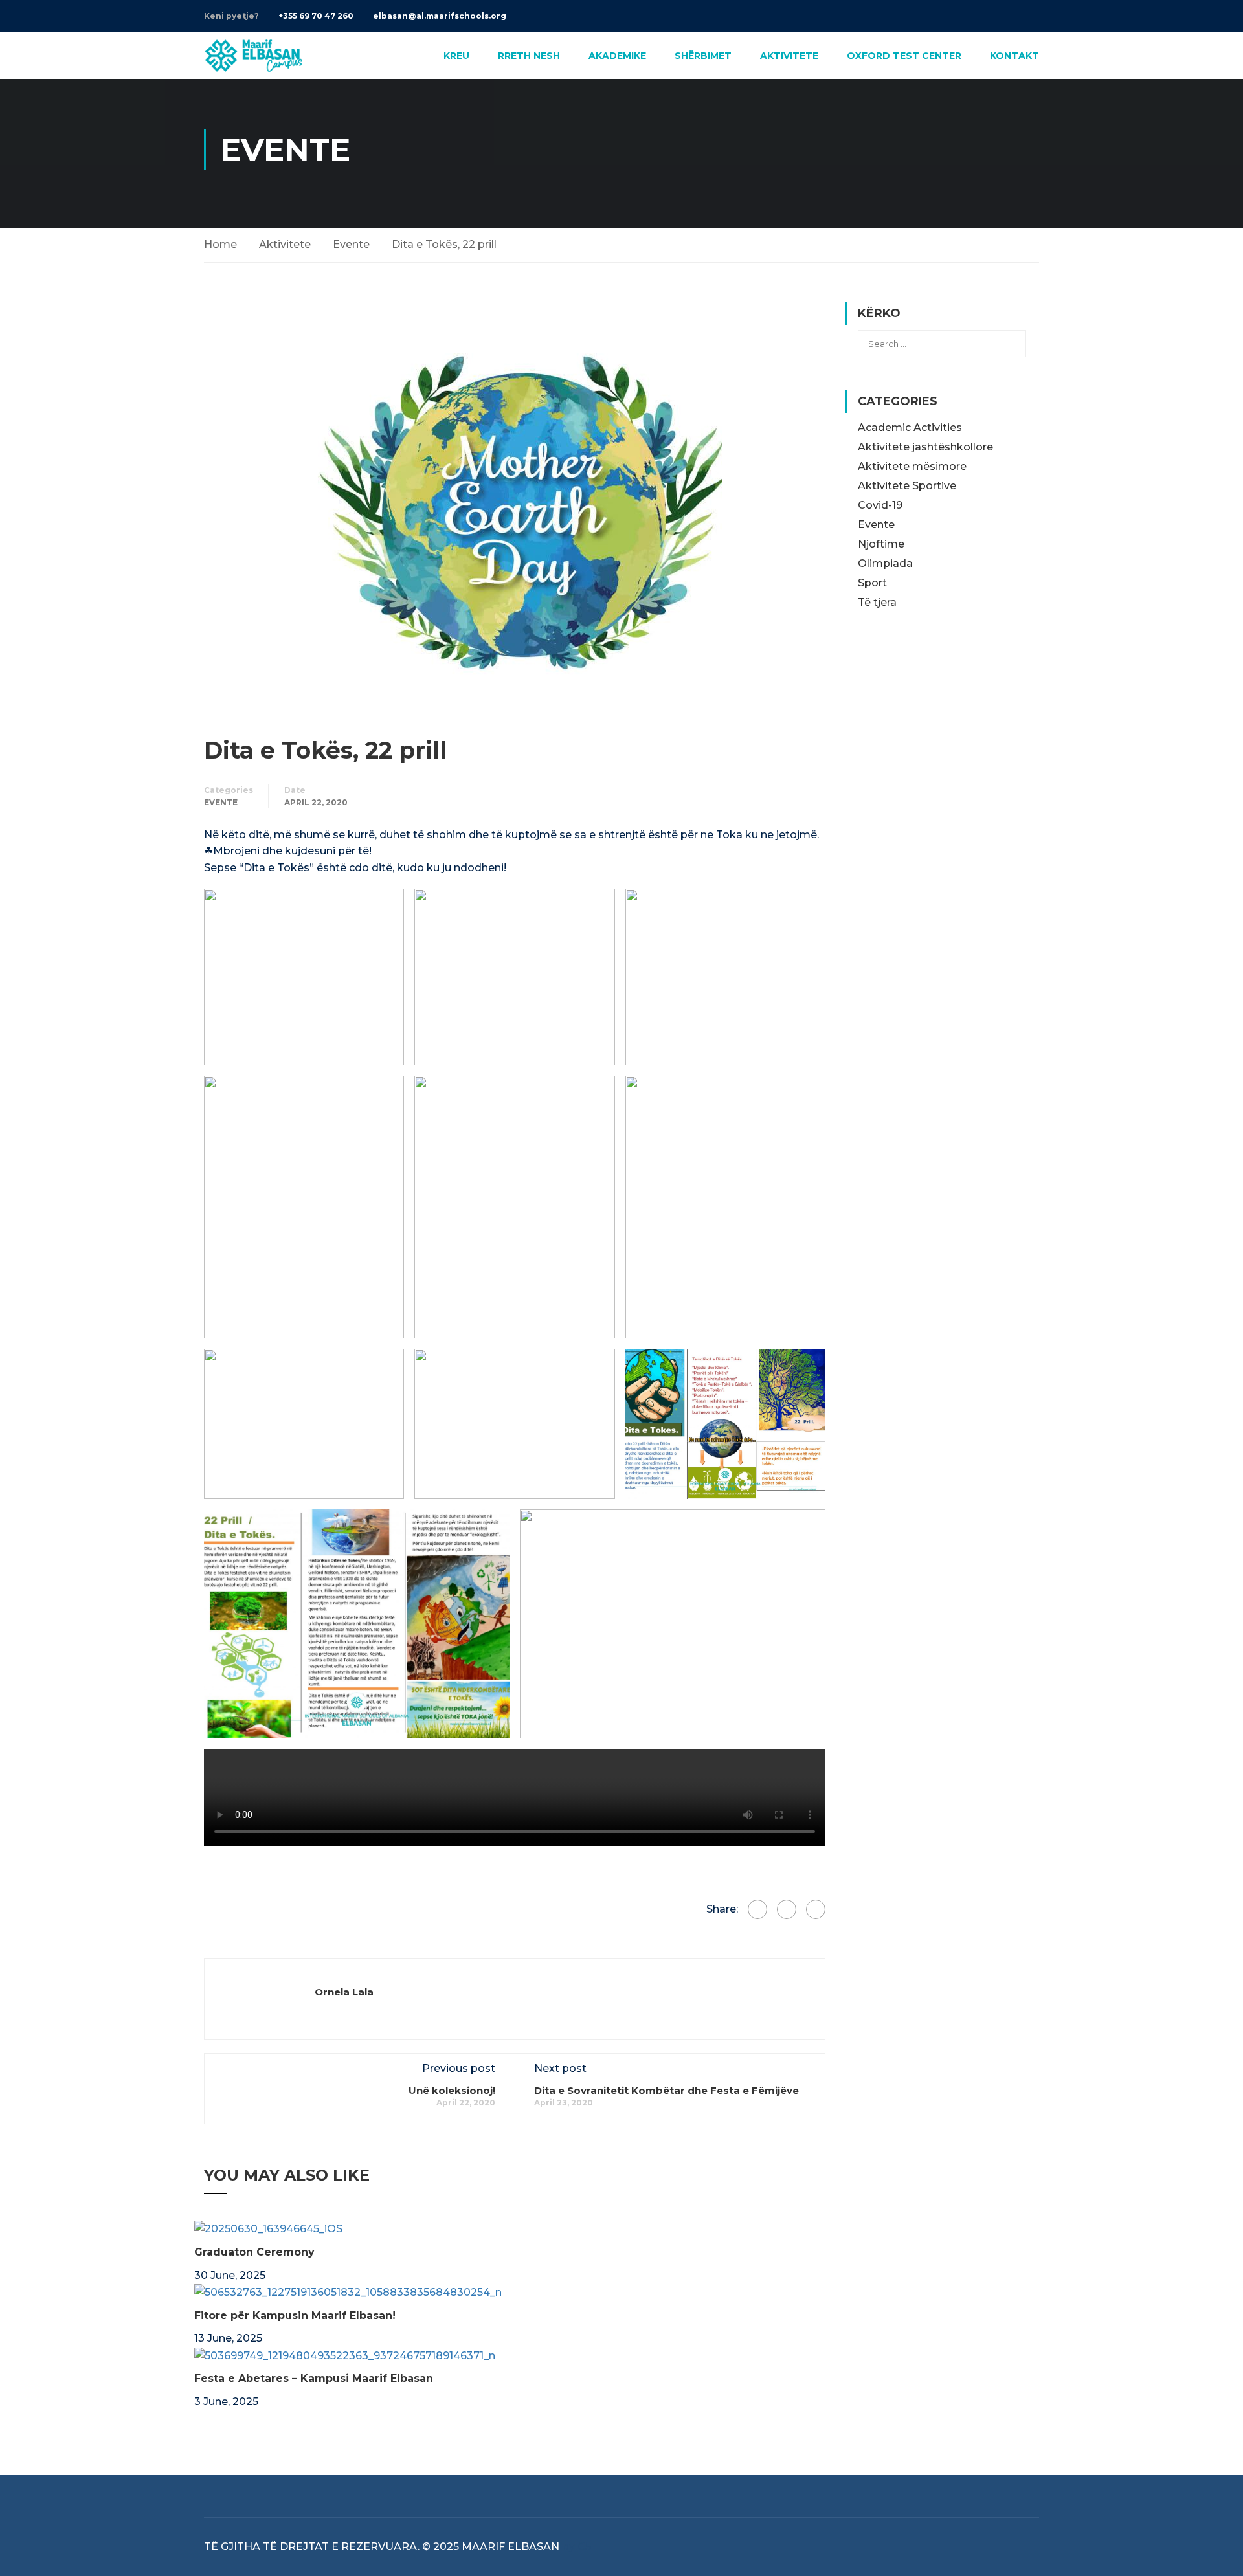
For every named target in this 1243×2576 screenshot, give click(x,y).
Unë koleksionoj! (452, 2090)
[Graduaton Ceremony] (268, 2228)
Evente (351, 244)
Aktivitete (789, 56)
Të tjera (877, 602)
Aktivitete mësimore (912, 466)
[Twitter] (787, 1909)
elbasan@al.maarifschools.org (440, 16)
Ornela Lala (344, 1992)
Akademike (617, 56)
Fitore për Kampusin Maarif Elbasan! (295, 2315)
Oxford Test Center (904, 56)
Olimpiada (885, 563)
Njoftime (881, 544)
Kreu (456, 56)
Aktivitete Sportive (907, 486)
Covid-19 (880, 505)
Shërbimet (703, 56)
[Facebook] (757, 1909)
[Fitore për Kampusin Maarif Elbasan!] (348, 2292)
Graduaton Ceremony (254, 2252)
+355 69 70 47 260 (316, 16)
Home (220, 244)
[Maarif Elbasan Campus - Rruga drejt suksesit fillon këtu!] (253, 56)
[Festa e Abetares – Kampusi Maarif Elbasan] (345, 2355)
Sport (872, 583)
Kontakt (1014, 56)
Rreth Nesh (529, 56)
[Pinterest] (816, 1909)
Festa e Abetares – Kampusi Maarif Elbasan (314, 2378)
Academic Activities (910, 427)
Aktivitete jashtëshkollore (925, 447)
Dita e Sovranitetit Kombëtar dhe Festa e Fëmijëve (666, 2090)
